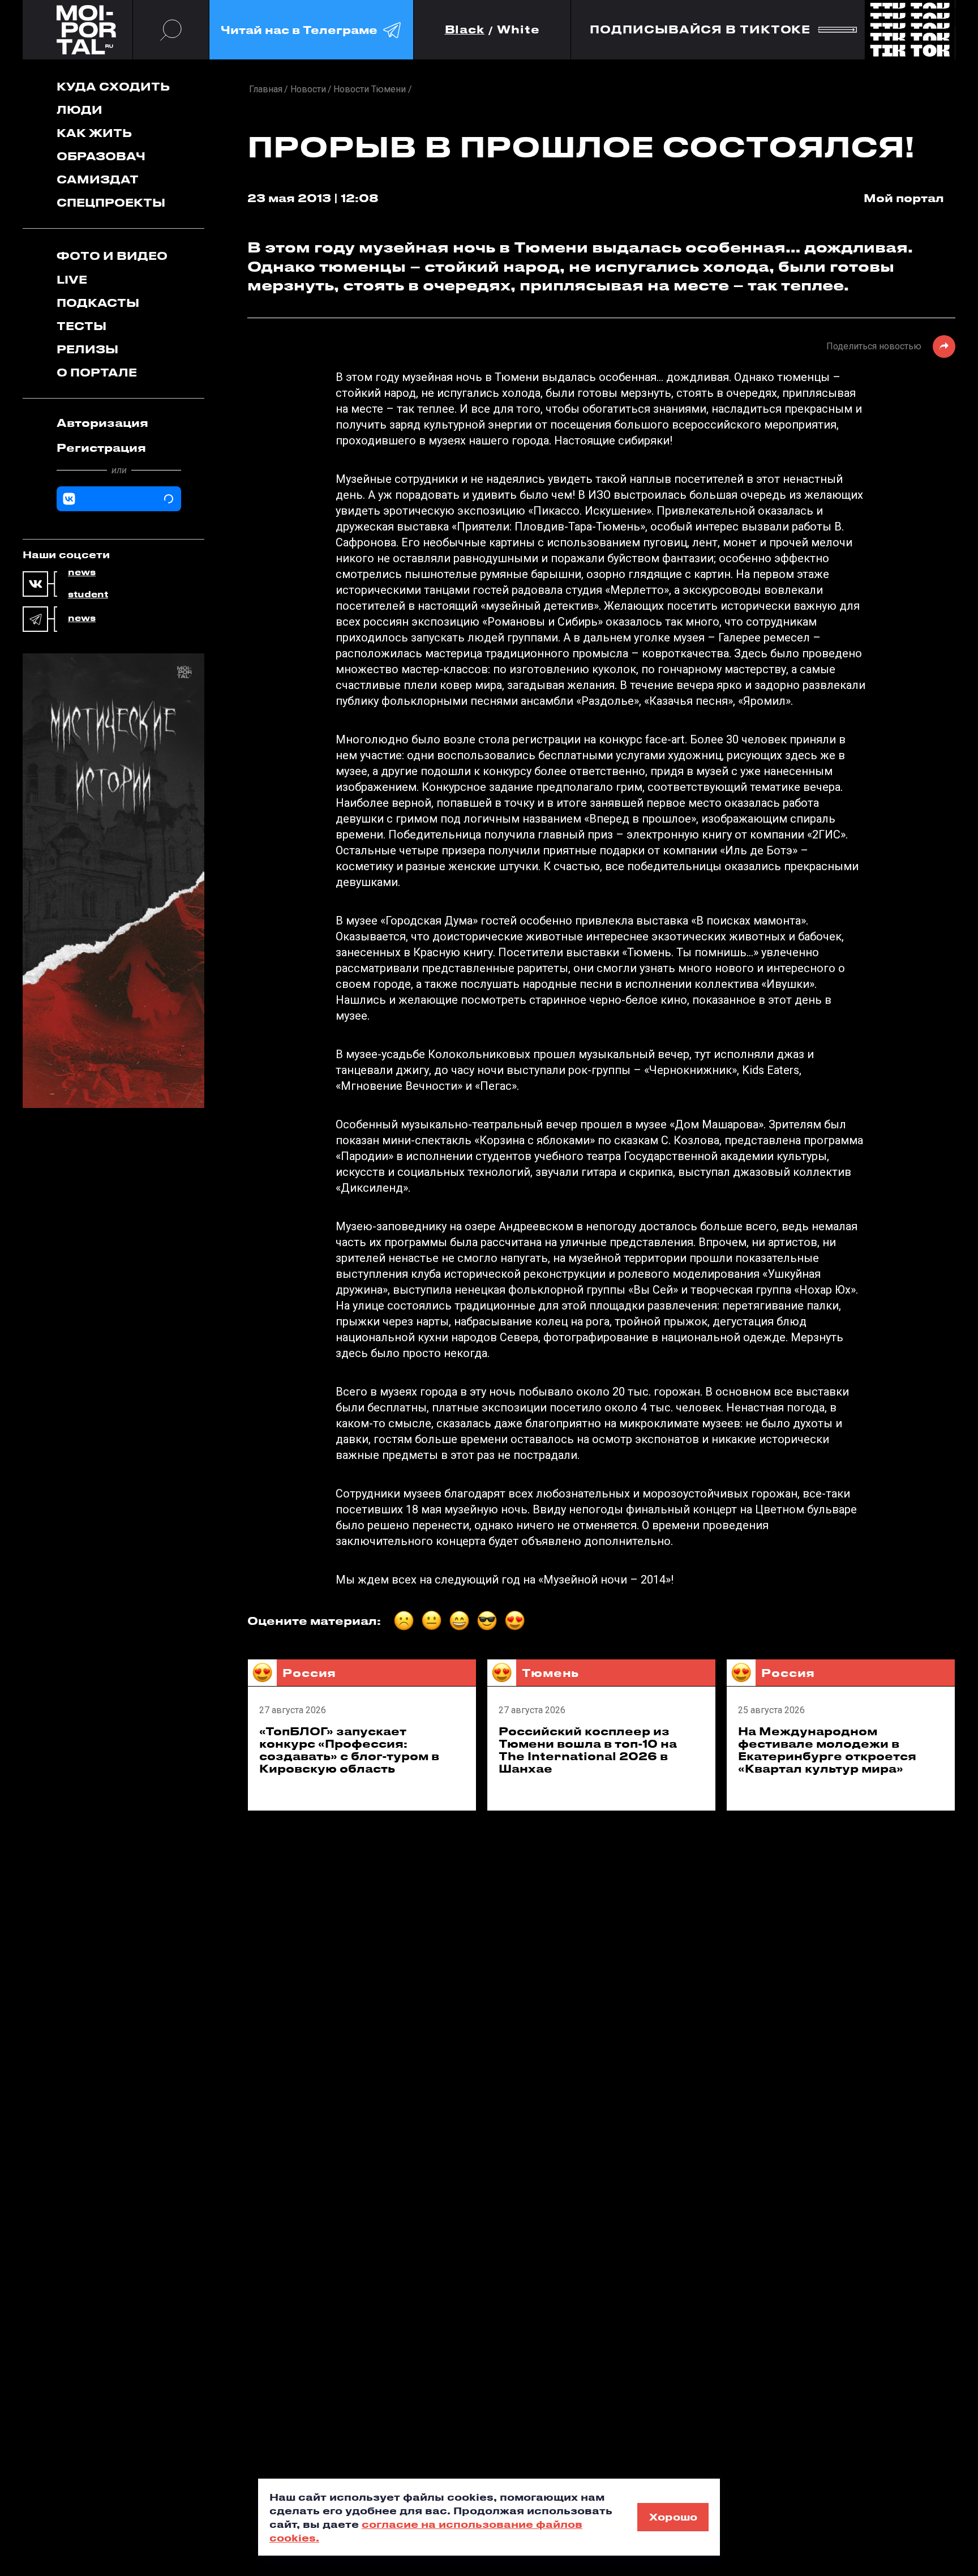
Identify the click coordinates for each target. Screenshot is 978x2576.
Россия (309, 1673)
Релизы (87, 349)
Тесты (81, 326)
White (518, 30)
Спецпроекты (111, 202)
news (82, 572)
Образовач (101, 156)
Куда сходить (113, 86)
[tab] (119, 423)
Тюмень (550, 1673)
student (88, 594)
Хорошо (673, 2517)
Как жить (94, 133)
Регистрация (101, 448)
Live (72, 279)
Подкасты (98, 303)
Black (465, 30)
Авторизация (102, 423)
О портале (97, 372)
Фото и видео (112, 256)
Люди (80, 110)
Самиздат (98, 179)
